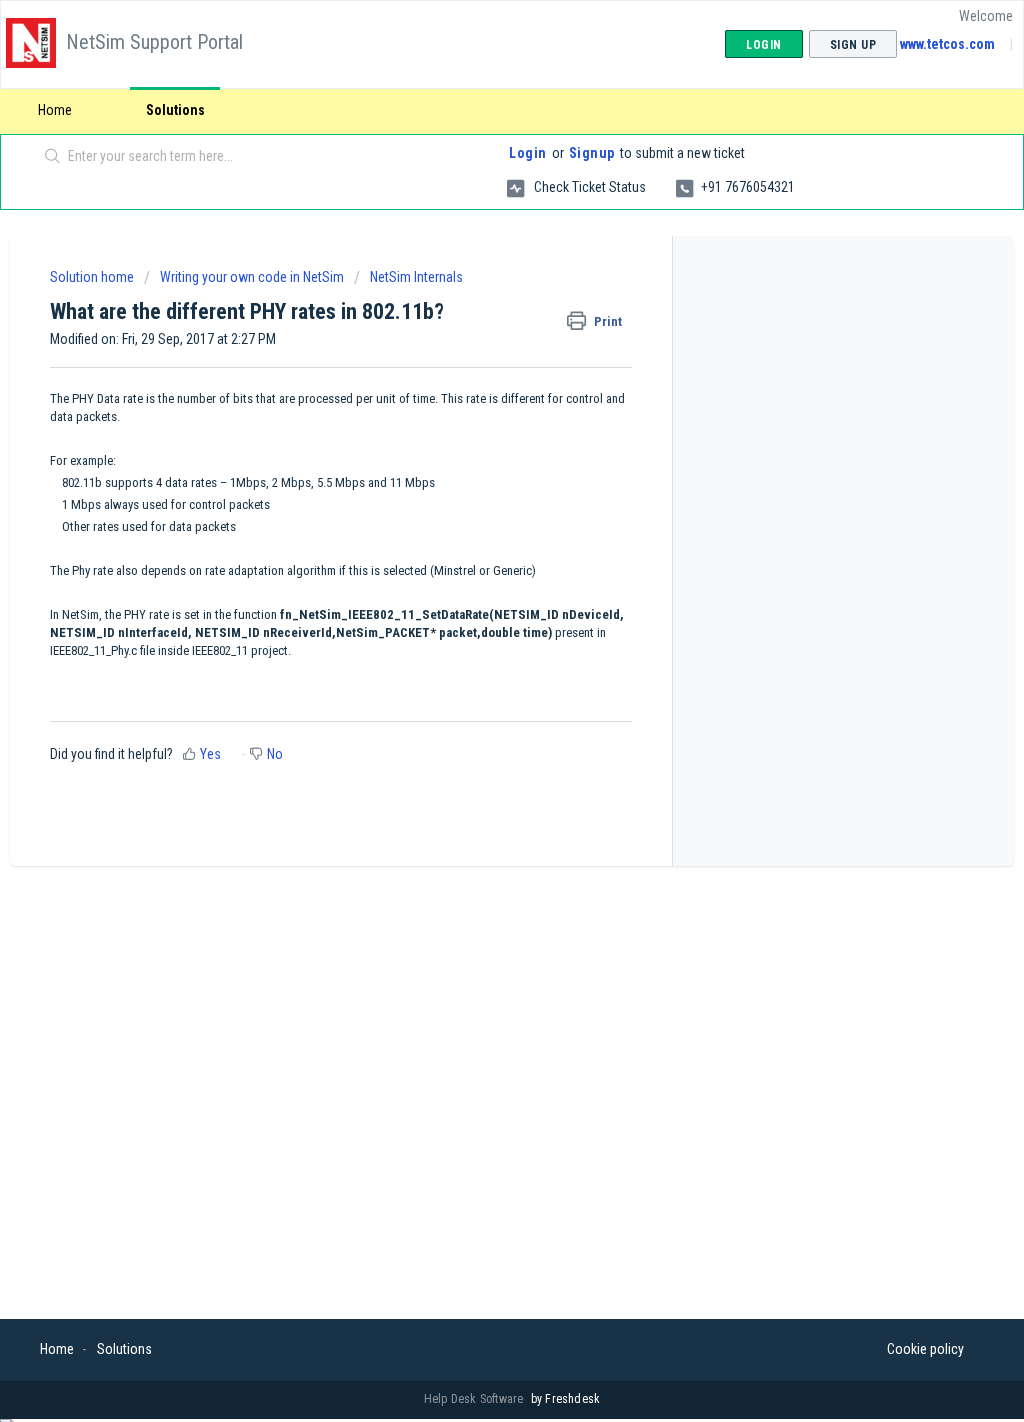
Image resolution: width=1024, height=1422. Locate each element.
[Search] (53, 157)
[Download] (475, 454)
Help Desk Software (475, 1399)
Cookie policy (925, 1349)
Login (528, 153)
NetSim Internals (416, 277)
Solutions (175, 110)
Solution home (93, 277)
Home (55, 110)
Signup (592, 153)
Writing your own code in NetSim (252, 277)
